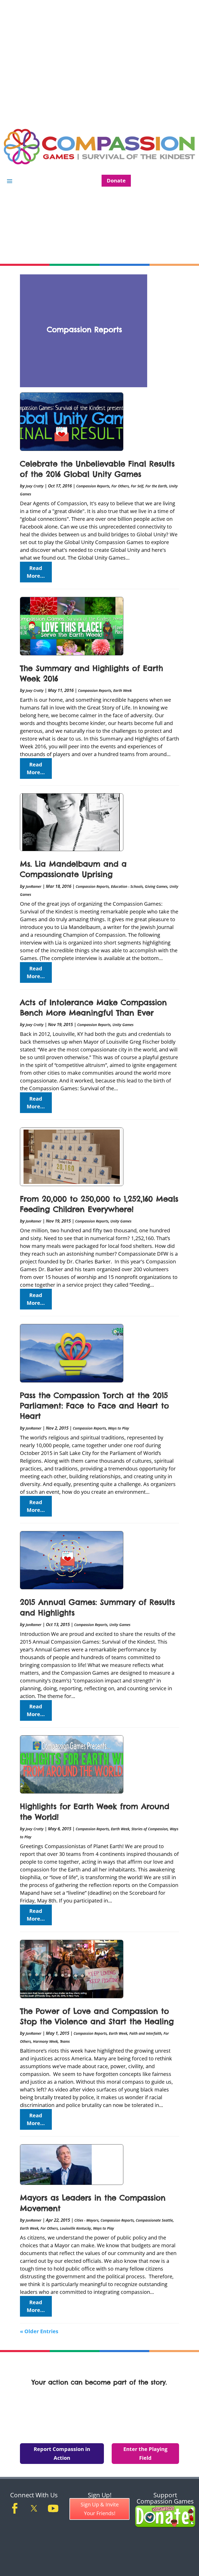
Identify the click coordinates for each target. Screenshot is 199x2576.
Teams (65, 2041)
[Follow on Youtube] (53, 2508)
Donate (116, 181)
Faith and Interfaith (145, 2033)
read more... (36, 572)
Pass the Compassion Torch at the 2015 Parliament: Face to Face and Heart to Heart (94, 1406)
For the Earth (156, 486)
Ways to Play (119, 1428)
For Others (120, 486)
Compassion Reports (93, 486)
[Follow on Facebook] (15, 2508)
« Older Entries (39, 2331)
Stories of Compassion (150, 1829)
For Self (137, 486)
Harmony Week (45, 2041)
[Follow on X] (34, 2508)
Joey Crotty (35, 486)
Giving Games (156, 886)
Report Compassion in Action (62, 2453)
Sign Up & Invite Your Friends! (100, 2509)
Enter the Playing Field (145, 2453)
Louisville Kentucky (75, 2228)
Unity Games (123, 1025)
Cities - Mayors (86, 2220)
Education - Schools (127, 886)
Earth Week (122, 690)
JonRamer (34, 886)
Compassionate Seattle (154, 2220)
